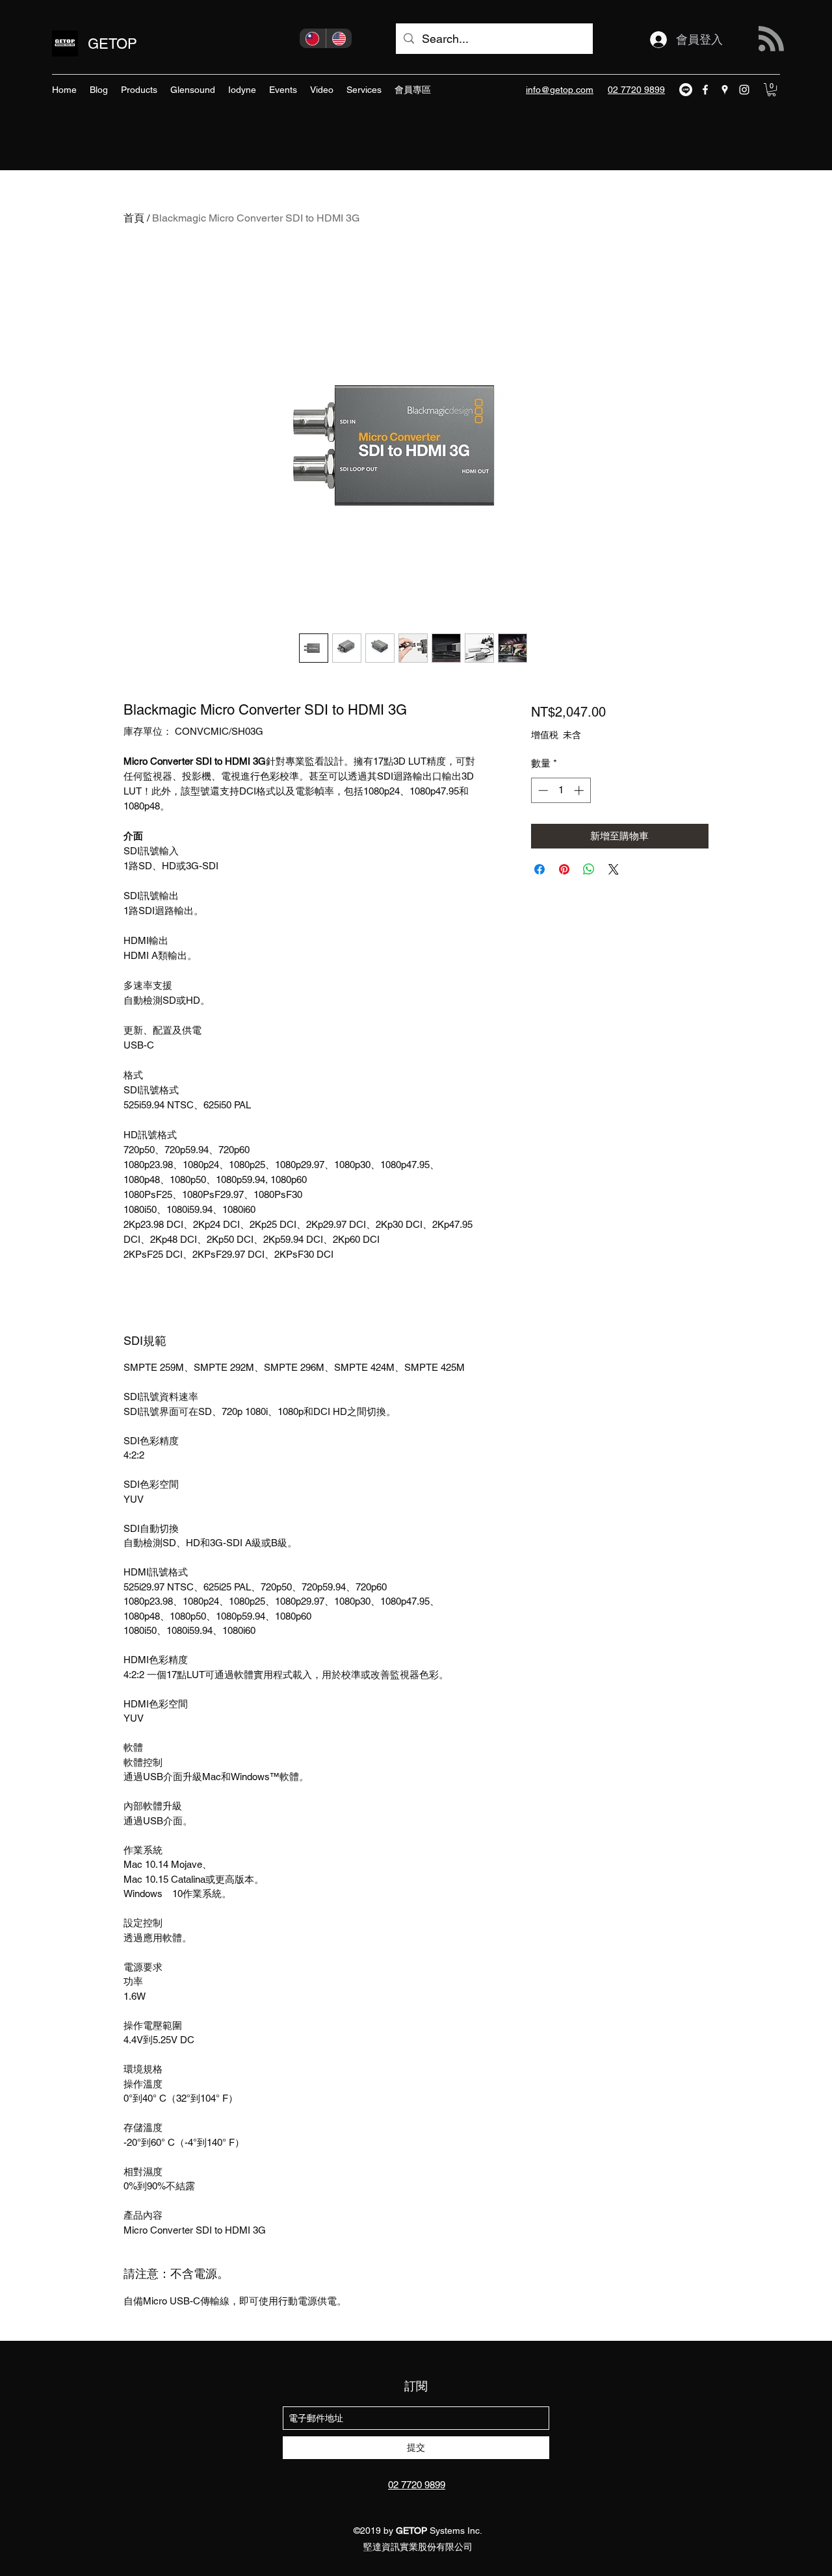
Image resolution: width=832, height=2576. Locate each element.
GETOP (112, 44)
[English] (339, 38)
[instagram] (744, 90)
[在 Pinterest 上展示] (564, 869)
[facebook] (705, 90)
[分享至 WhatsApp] (589, 869)
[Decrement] (542, 790)
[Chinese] (313, 38)
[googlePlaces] (725, 90)
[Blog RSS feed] (771, 39)
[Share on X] (614, 869)
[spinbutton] (561, 790)
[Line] (686, 90)
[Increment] (580, 790)
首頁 (134, 218)
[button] (772, 90)
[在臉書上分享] (539, 869)
